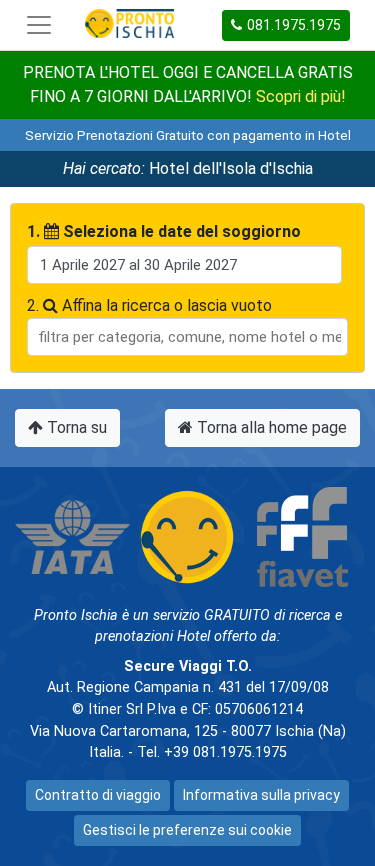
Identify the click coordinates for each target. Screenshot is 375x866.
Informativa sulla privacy (261, 795)
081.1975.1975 (294, 25)
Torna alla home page (270, 427)
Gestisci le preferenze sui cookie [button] (187, 830)
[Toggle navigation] (39, 25)
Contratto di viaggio (98, 795)
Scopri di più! (301, 96)
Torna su (75, 427)
